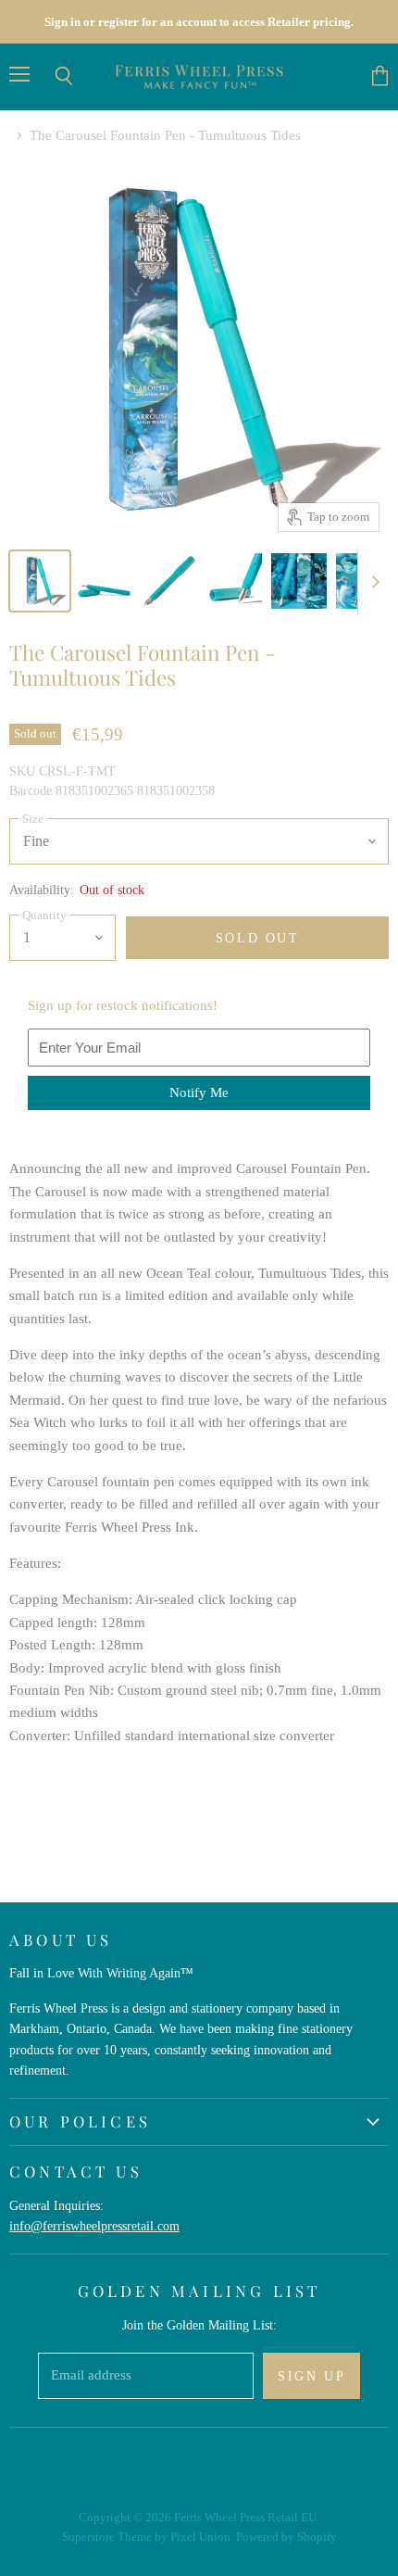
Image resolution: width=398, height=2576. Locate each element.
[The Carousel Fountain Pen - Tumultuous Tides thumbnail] (40, 581)
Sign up (311, 2376)
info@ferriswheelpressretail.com (94, 2226)
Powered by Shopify (286, 2537)
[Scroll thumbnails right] (372, 582)
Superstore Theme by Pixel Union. (148, 2537)
